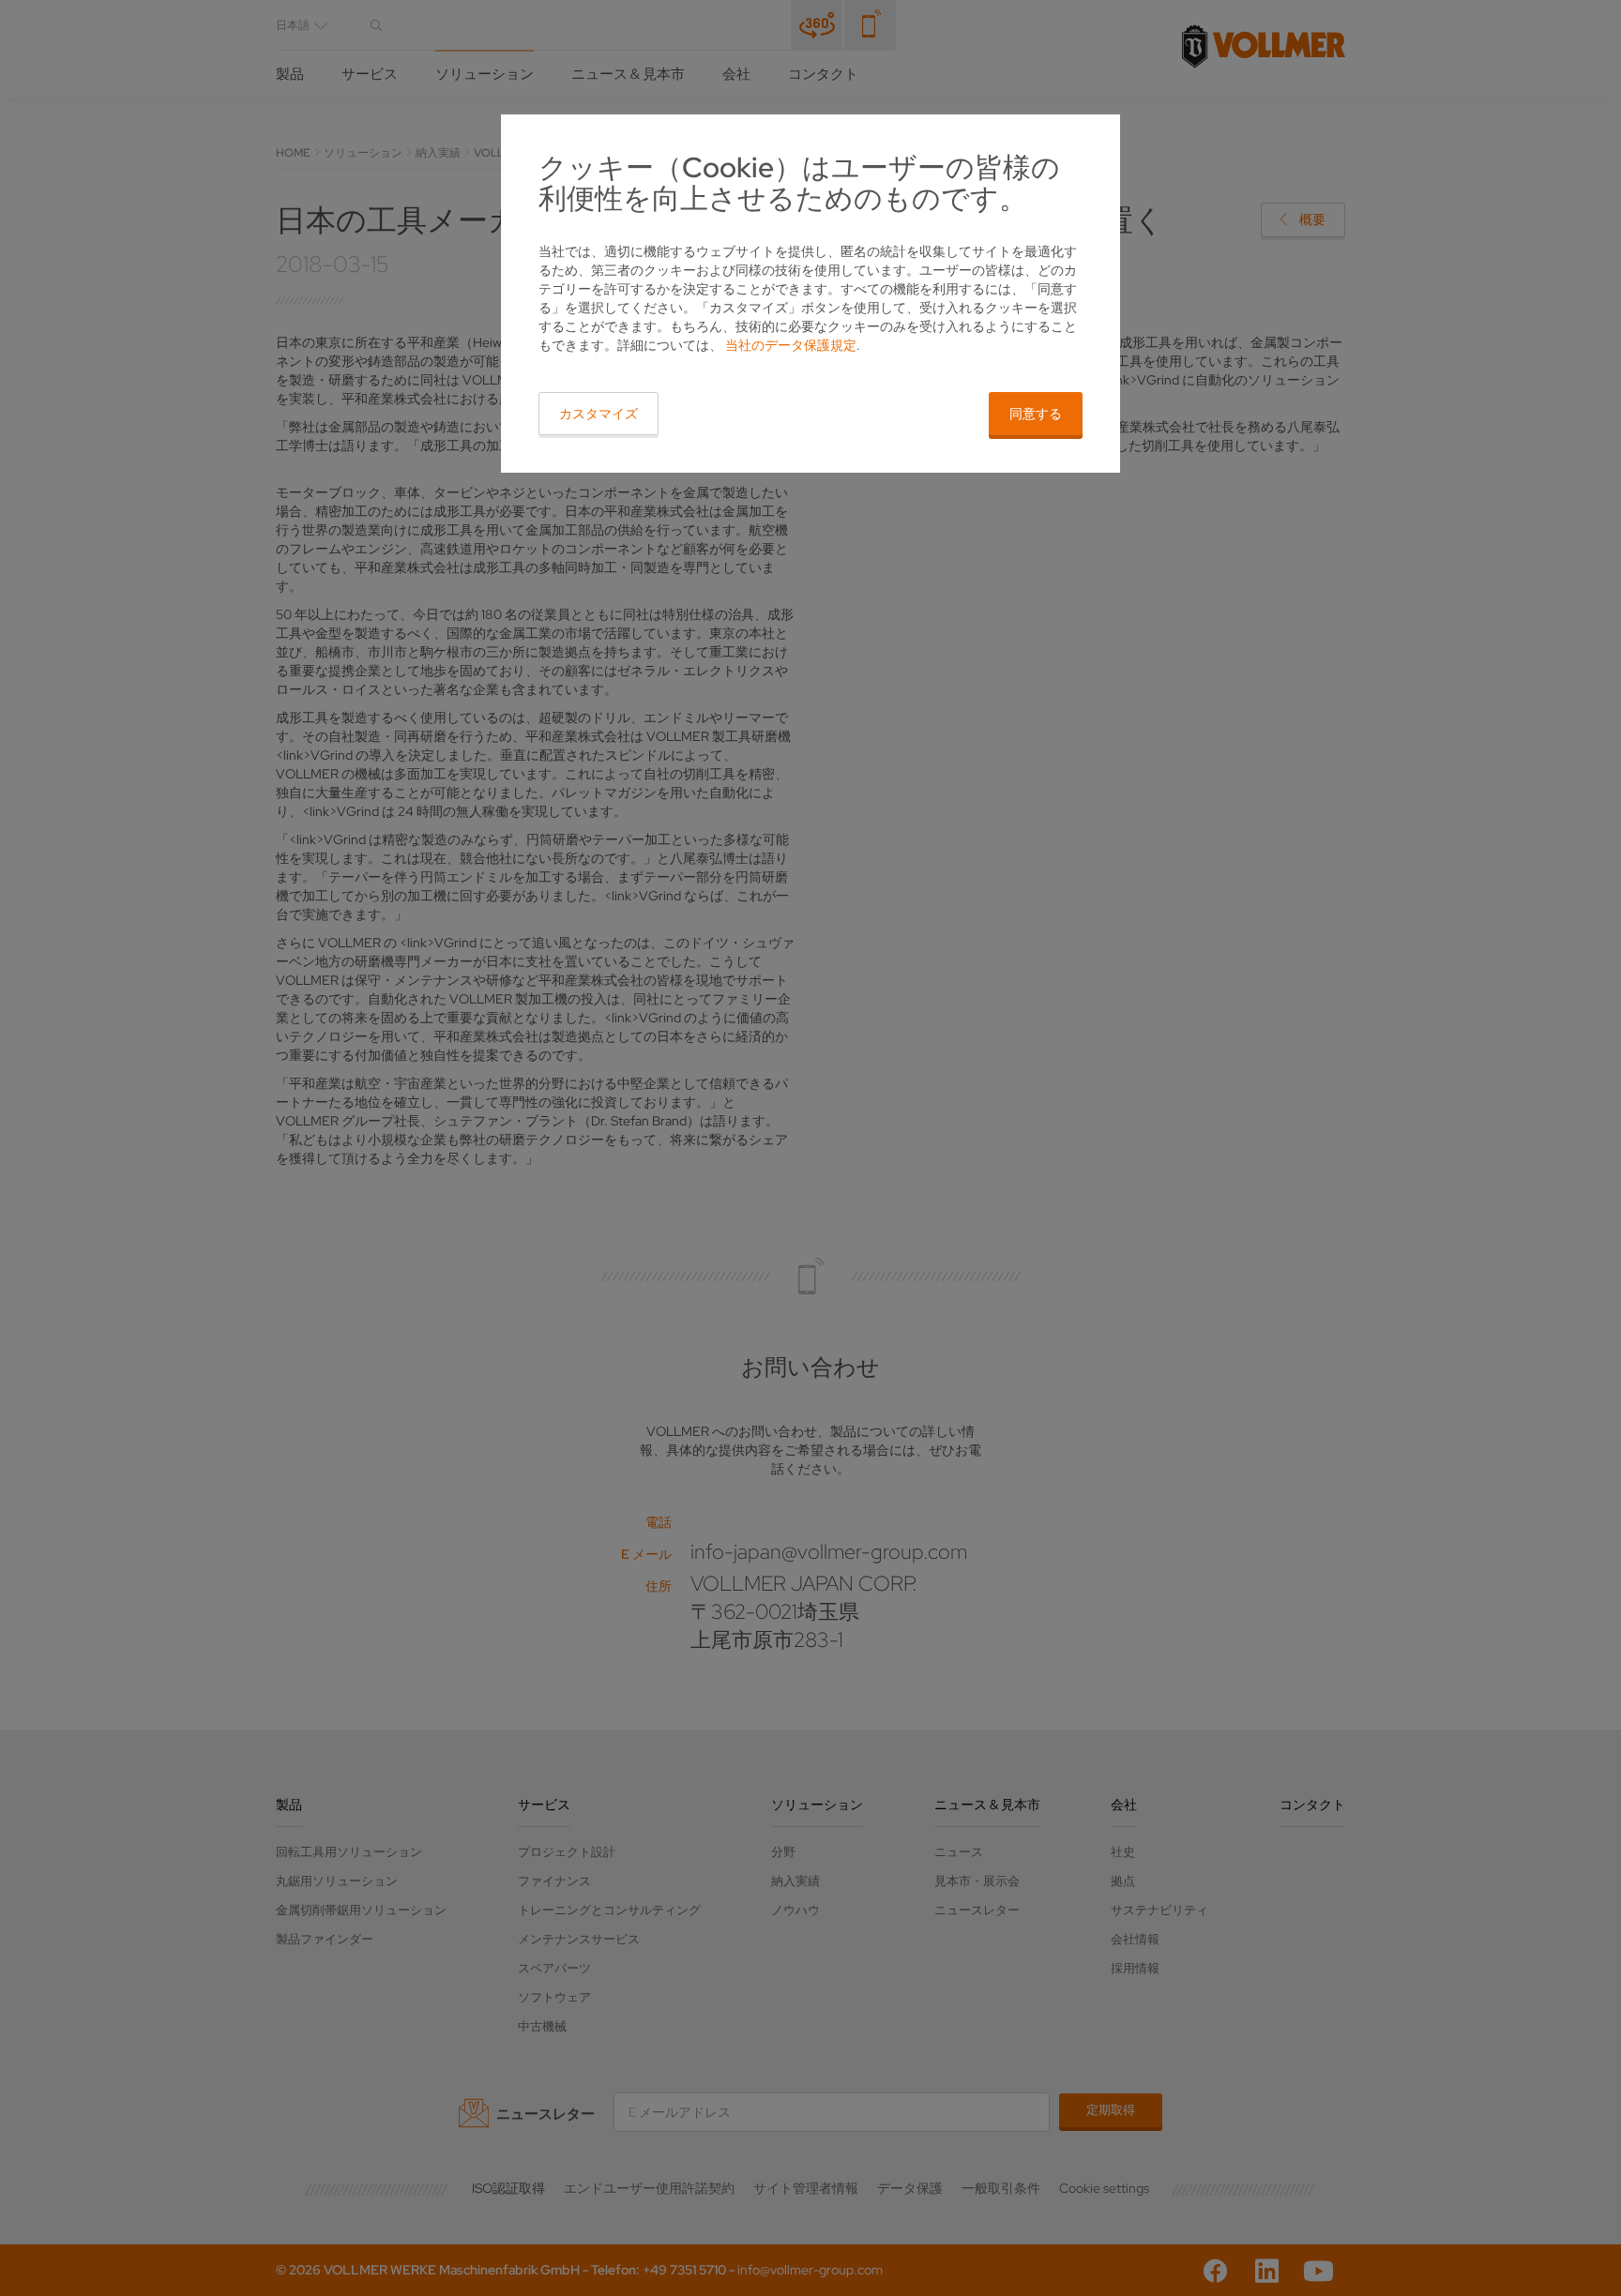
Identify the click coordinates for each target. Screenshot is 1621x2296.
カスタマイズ (598, 414)
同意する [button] (1036, 414)
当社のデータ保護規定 (791, 345)
